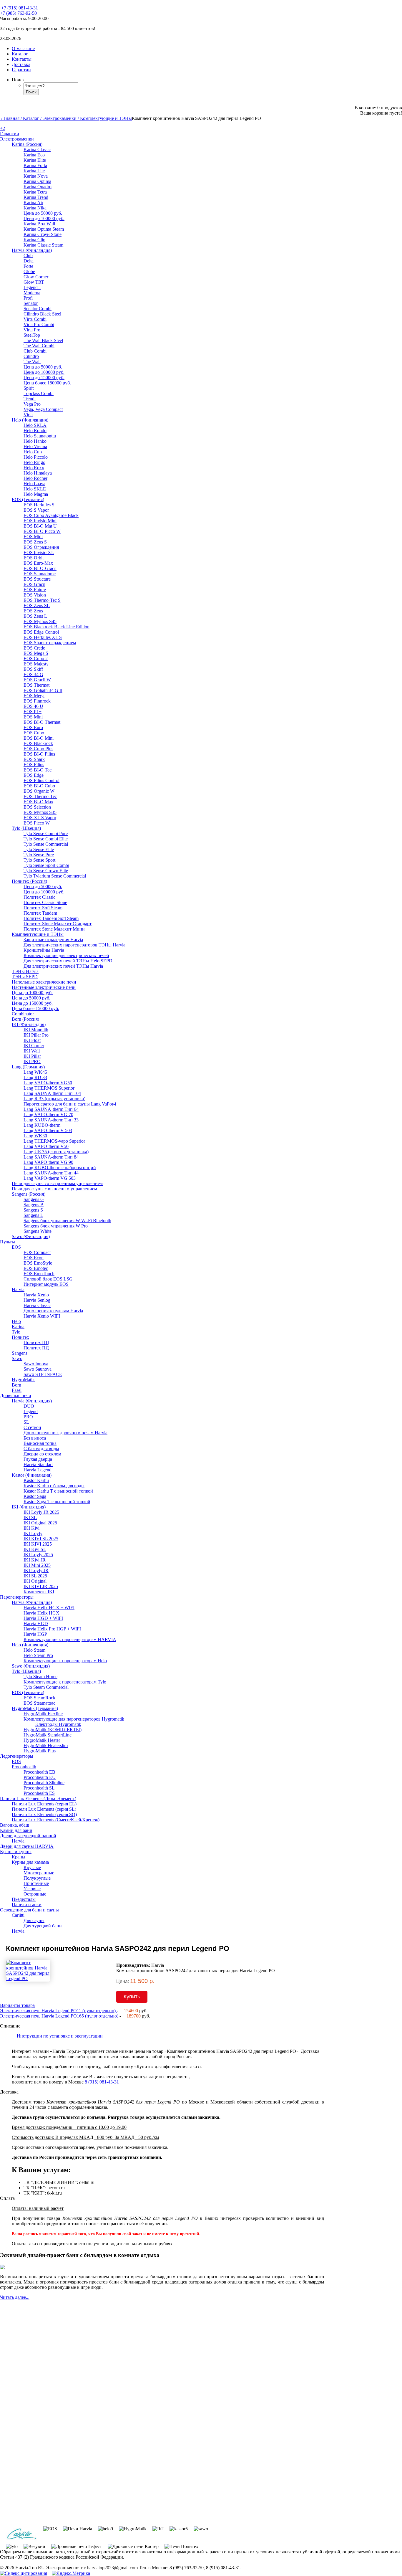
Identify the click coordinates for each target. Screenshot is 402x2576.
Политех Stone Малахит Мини (54, 929)
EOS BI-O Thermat (42, 722)
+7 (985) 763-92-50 (18, 13)
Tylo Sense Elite (39, 849)
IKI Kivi (31, 1528)
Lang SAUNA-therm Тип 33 (51, 1120)
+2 (3, 128)
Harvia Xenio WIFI (42, 1316)
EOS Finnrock (37, 701)
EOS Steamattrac (39, 1703)
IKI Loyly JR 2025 (41, 1512)
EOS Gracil (34, 584)
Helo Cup (33, 452)
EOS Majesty (36, 664)
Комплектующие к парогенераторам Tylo (65, 1682)
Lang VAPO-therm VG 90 (48, 1162)
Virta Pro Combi (39, 324)
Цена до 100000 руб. (44, 218)
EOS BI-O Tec (38, 770)
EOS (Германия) (28, 499)
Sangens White (38, 1231)
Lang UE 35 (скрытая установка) (56, 1152)
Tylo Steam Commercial (46, 1687)
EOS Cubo (34, 733)
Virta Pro (32, 330)
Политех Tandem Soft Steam (51, 918)
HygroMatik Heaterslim (46, 1745)
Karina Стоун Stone (43, 234)
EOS (16, 1247)
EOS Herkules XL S (43, 637)
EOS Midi (33, 537)
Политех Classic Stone (45, 902)
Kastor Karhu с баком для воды (54, 1486)
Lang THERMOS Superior (49, 1088)
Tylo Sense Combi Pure (46, 833)
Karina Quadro (38, 187)
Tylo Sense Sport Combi (46, 865)
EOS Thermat (36, 685)
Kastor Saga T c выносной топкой (57, 1502)
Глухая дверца (38, 1459)
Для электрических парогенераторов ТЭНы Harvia (74, 945)
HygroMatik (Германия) (35, 1708)
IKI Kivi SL (35, 1549)
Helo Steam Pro (38, 1655)
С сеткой (32, 1427)
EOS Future (35, 590)
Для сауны (34, 1920)
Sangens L (33, 1215)
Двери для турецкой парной (28, 1836)
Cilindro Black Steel (42, 314)
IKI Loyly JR (36, 1570)
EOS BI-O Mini (39, 738)
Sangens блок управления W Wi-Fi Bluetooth (67, 1221)
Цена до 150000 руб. (44, 377)
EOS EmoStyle (38, 1263)
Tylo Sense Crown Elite (46, 871)
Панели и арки (27, 1905)
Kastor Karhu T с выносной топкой (58, 1491)
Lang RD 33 (35, 1077)
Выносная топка (40, 1443)
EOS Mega (34, 696)
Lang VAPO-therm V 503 (48, 1130)
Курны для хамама (30, 1862)
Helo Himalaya (38, 473)
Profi (28, 298)
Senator (31, 303)
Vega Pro (32, 404)
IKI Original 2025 (40, 1523)
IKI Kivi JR (35, 1560)
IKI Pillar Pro (36, 1035)
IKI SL (30, 1517)
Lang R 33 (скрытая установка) (54, 1099)
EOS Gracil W (37, 680)
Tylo (16, 1332)
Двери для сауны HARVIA (27, 1846)
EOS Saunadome (40, 574)
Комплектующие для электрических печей (66, 955)
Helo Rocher (35, 478)
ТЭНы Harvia (25, 971)
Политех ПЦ (36, 1342)
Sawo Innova (36, 1364)
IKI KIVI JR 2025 (41, 1586)
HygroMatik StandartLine (48, 1735)
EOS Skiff (33, 669)
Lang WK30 (35, 1136)
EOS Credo (34, 648)
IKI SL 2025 (35, 1576)
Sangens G (34, 1199)
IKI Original (35, 1581)
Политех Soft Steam (43, 908)
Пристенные (36, 1883)
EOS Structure (37, 579)
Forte (28, 266)
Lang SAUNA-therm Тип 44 (51, 1173)
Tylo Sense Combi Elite (46, 839)
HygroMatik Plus (40, 1751)
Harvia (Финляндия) (32, 250)
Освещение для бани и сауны (29, 1910)
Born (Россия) (25, 1019)
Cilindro (31, 356)
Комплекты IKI (39, 1592)
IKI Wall (32, 1051)
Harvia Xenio (36, 1295)
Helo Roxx (34, 468)
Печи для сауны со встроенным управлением (57, 1183)
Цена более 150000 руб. (47, 383)
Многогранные (39, 1873)
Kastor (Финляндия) (32, 1475)
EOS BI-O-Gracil (40, 568)
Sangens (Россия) (29, 1194)
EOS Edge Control (41, 632)
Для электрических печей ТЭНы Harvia (63, 966)
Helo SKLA (35, 425)
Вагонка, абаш (15, 1825)
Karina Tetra (35, 192)
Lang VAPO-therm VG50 (48, 1083)
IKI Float (32, 1040)
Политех (20, 1337)
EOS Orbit (34, 558)
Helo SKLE (35, 489)
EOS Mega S (36, 653)
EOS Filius (34, 765)
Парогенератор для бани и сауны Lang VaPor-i (70, 1104)
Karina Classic (37, 149)
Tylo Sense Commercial (46, 844)
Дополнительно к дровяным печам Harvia (65, 1433)
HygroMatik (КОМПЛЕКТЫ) (53, 1730)
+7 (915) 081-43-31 (20, 8)
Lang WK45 (35, 1072)
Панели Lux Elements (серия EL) (44, 1804)
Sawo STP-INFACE (43, 1374)
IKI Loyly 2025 (38, 1555)
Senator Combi (38, 309)
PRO (28, 1417)
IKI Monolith (36, 1030)
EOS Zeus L (35, 616)
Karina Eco (34, 155)
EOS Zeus (33, 611)
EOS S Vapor (36, 510)
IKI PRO (32, 1061)
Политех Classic (39, 897)
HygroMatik (23, 1380)
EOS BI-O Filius (39, 754)
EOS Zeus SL (37, 605)
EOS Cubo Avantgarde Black (51, 515)
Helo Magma (36, 494)
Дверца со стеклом (42, 1454)
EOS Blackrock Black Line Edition (57, 627)
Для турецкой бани (43, 1926)
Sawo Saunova (38, 1369)
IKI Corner (34, 1046)
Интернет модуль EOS (46, 1284)
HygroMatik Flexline (43, 1714)
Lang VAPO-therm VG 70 (48, 1114)
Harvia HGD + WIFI (43, 1618)
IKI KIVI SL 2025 (41, 1539)
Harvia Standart (38, 1464)
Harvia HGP (35, 1634)
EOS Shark (34, 759)
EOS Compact (37, 1252)
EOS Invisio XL (39, 552)
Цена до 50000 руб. (43, 213)
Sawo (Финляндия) (31, 1236)
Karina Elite (35, 160)
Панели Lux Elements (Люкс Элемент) (38, 1798)
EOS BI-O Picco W (42, 531)
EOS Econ (34, 1258)
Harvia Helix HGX (41, 1613)
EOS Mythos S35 (40, 812)
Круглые (32, 1867)
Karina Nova (36, 176)
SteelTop (32, 335)
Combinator (23, 1014)
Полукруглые (37, 1878)
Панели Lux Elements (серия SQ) (44, 1814)
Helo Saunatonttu (40, 436)
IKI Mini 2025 (37, 1565)
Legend (31, 1411)
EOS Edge (34, 775)
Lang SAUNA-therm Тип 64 (51, 1109)
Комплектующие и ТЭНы (38, 934)
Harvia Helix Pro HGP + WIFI (52, 1629)
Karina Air (33, 203)
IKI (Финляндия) (29, 1024)
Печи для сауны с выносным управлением (54, 1189)
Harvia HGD (36, 1624)
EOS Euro (33, 727)
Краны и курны (16, 1852)
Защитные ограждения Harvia (53, 940)
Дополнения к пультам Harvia (53, 1311)
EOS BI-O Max (38, 802)
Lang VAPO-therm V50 (46, 1146)
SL (26, 1422)
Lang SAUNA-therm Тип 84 (51, 1157)
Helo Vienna (35, 446)
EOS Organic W (39, 791)
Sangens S (33, 1210)
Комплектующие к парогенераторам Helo (65, 1661)
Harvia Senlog (37, 1300)
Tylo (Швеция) (26, 828)
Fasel (17, 1390)
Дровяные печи (16, 1396)
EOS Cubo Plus (38, 749)
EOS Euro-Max (38, 563)
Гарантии (10, 134)
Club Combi (35, 351)
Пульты (8, 1242)
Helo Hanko (35, 441)
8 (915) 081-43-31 (102, 2082)
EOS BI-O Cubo (39, 786)
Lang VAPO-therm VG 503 (50, 1178)
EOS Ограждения (41, 547)
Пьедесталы (24, 1899)
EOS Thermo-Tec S (42, 600)
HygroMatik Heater (42, 1740)
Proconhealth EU (40, 1777)
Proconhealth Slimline (44, 1783)
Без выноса (35, 1438)
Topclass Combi (39, 393)
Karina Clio (34, 240)
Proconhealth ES (39, 1793)
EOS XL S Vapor (40, 818)
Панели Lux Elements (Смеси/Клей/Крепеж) (56, 1820)
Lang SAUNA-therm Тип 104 (52, 1093)
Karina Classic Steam (43, 245)
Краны (19, 1857)
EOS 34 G (33, 674)
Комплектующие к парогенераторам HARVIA (70, 1639)
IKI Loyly (33, 1533)
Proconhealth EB (39, 1772)
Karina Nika (35, 208)
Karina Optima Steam (44, 229)
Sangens (20, 1353)
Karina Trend (36, 197)
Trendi (30, 399)
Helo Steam (34, 1650)
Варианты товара (17, 2005)
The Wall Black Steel (43, 340)
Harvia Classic (37, 1305)
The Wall (32, 362)
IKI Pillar (32, 1056)
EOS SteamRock (39, 1698)
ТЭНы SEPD (25, 977)
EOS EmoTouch (39, 1274)
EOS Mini (33, 717)
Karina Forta (35, 165)
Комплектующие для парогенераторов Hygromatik (74, 1719)
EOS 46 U (33, 706)
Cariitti (18, 1915)
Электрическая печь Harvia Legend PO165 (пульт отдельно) (60, 2016)
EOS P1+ (33, 712)
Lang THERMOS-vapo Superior (54, 1141)
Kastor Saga (35, 1496)
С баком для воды (41, 1449)
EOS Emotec (36, 1268)
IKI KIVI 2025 (38, 1544)
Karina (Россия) (27, 144)
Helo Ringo (34, 462)
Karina (18, 1327)
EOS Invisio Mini (40, 521)
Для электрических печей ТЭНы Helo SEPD (68, 961)
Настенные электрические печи (44, 987)
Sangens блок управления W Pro (56, 1226)
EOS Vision (35, 595)
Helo (16, 1321)
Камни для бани (16, 1830)
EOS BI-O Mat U (40, 526)
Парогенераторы (17, 1597)
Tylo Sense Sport (39, 860)
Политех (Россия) (29, 881)
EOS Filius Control (41, 780)
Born (16, 1385)
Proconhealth (24, 1767)
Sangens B (34, 1205)
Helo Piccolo (36, 457)
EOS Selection (37, 807)
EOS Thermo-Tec (40, 796)
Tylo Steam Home (40, 1677)
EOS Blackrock (38, 743)
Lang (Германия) (28, 1067)
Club (28, 256)
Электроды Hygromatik (58, 1724)
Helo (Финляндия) (30, 420)
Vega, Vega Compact (43, 409)
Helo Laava (34, 484)
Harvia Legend (38, 1470)
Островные (35, 1894)
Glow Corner (36, 277)
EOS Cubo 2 (36, 659)
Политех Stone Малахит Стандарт (58, 924)
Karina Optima (37, 181)
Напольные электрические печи (44, 982)
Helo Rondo (35, 431)
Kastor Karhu (36, 1480)
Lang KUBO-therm (42, 1125)
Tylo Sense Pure (39, 855)
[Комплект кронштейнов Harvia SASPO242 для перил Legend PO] (35, 1978)
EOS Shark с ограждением (50, 643)
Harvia (18, 1289)
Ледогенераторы (17, 1756)
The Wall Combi (39, 346)
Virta (28, 415)
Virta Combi (35, 319)
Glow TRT (34, 282)
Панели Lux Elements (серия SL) (44, 1809)
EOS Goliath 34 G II (43, 690)
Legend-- (32, 287)
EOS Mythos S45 (40, 621)
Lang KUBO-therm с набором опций (60, 1168)
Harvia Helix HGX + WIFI (49, 1608)
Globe (29, 271)
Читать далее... (15, 2297)
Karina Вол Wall (39, 224)
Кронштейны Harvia (44, 950)
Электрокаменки (17, 139)
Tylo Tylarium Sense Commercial (55, 876)
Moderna (32, 293)
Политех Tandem (40, 913)
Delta (29, 261)
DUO (29, 1406)
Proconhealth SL (39, 1788)
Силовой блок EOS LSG (48, 1279)
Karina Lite (34, 171)
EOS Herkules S (39, 505)
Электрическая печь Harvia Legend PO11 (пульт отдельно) (58, 2011)
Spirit (29, 388)
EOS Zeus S (35, 542)
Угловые (32, 1889)
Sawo (17, 1358)
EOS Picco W (37, 823)
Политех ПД (36, 1348)
